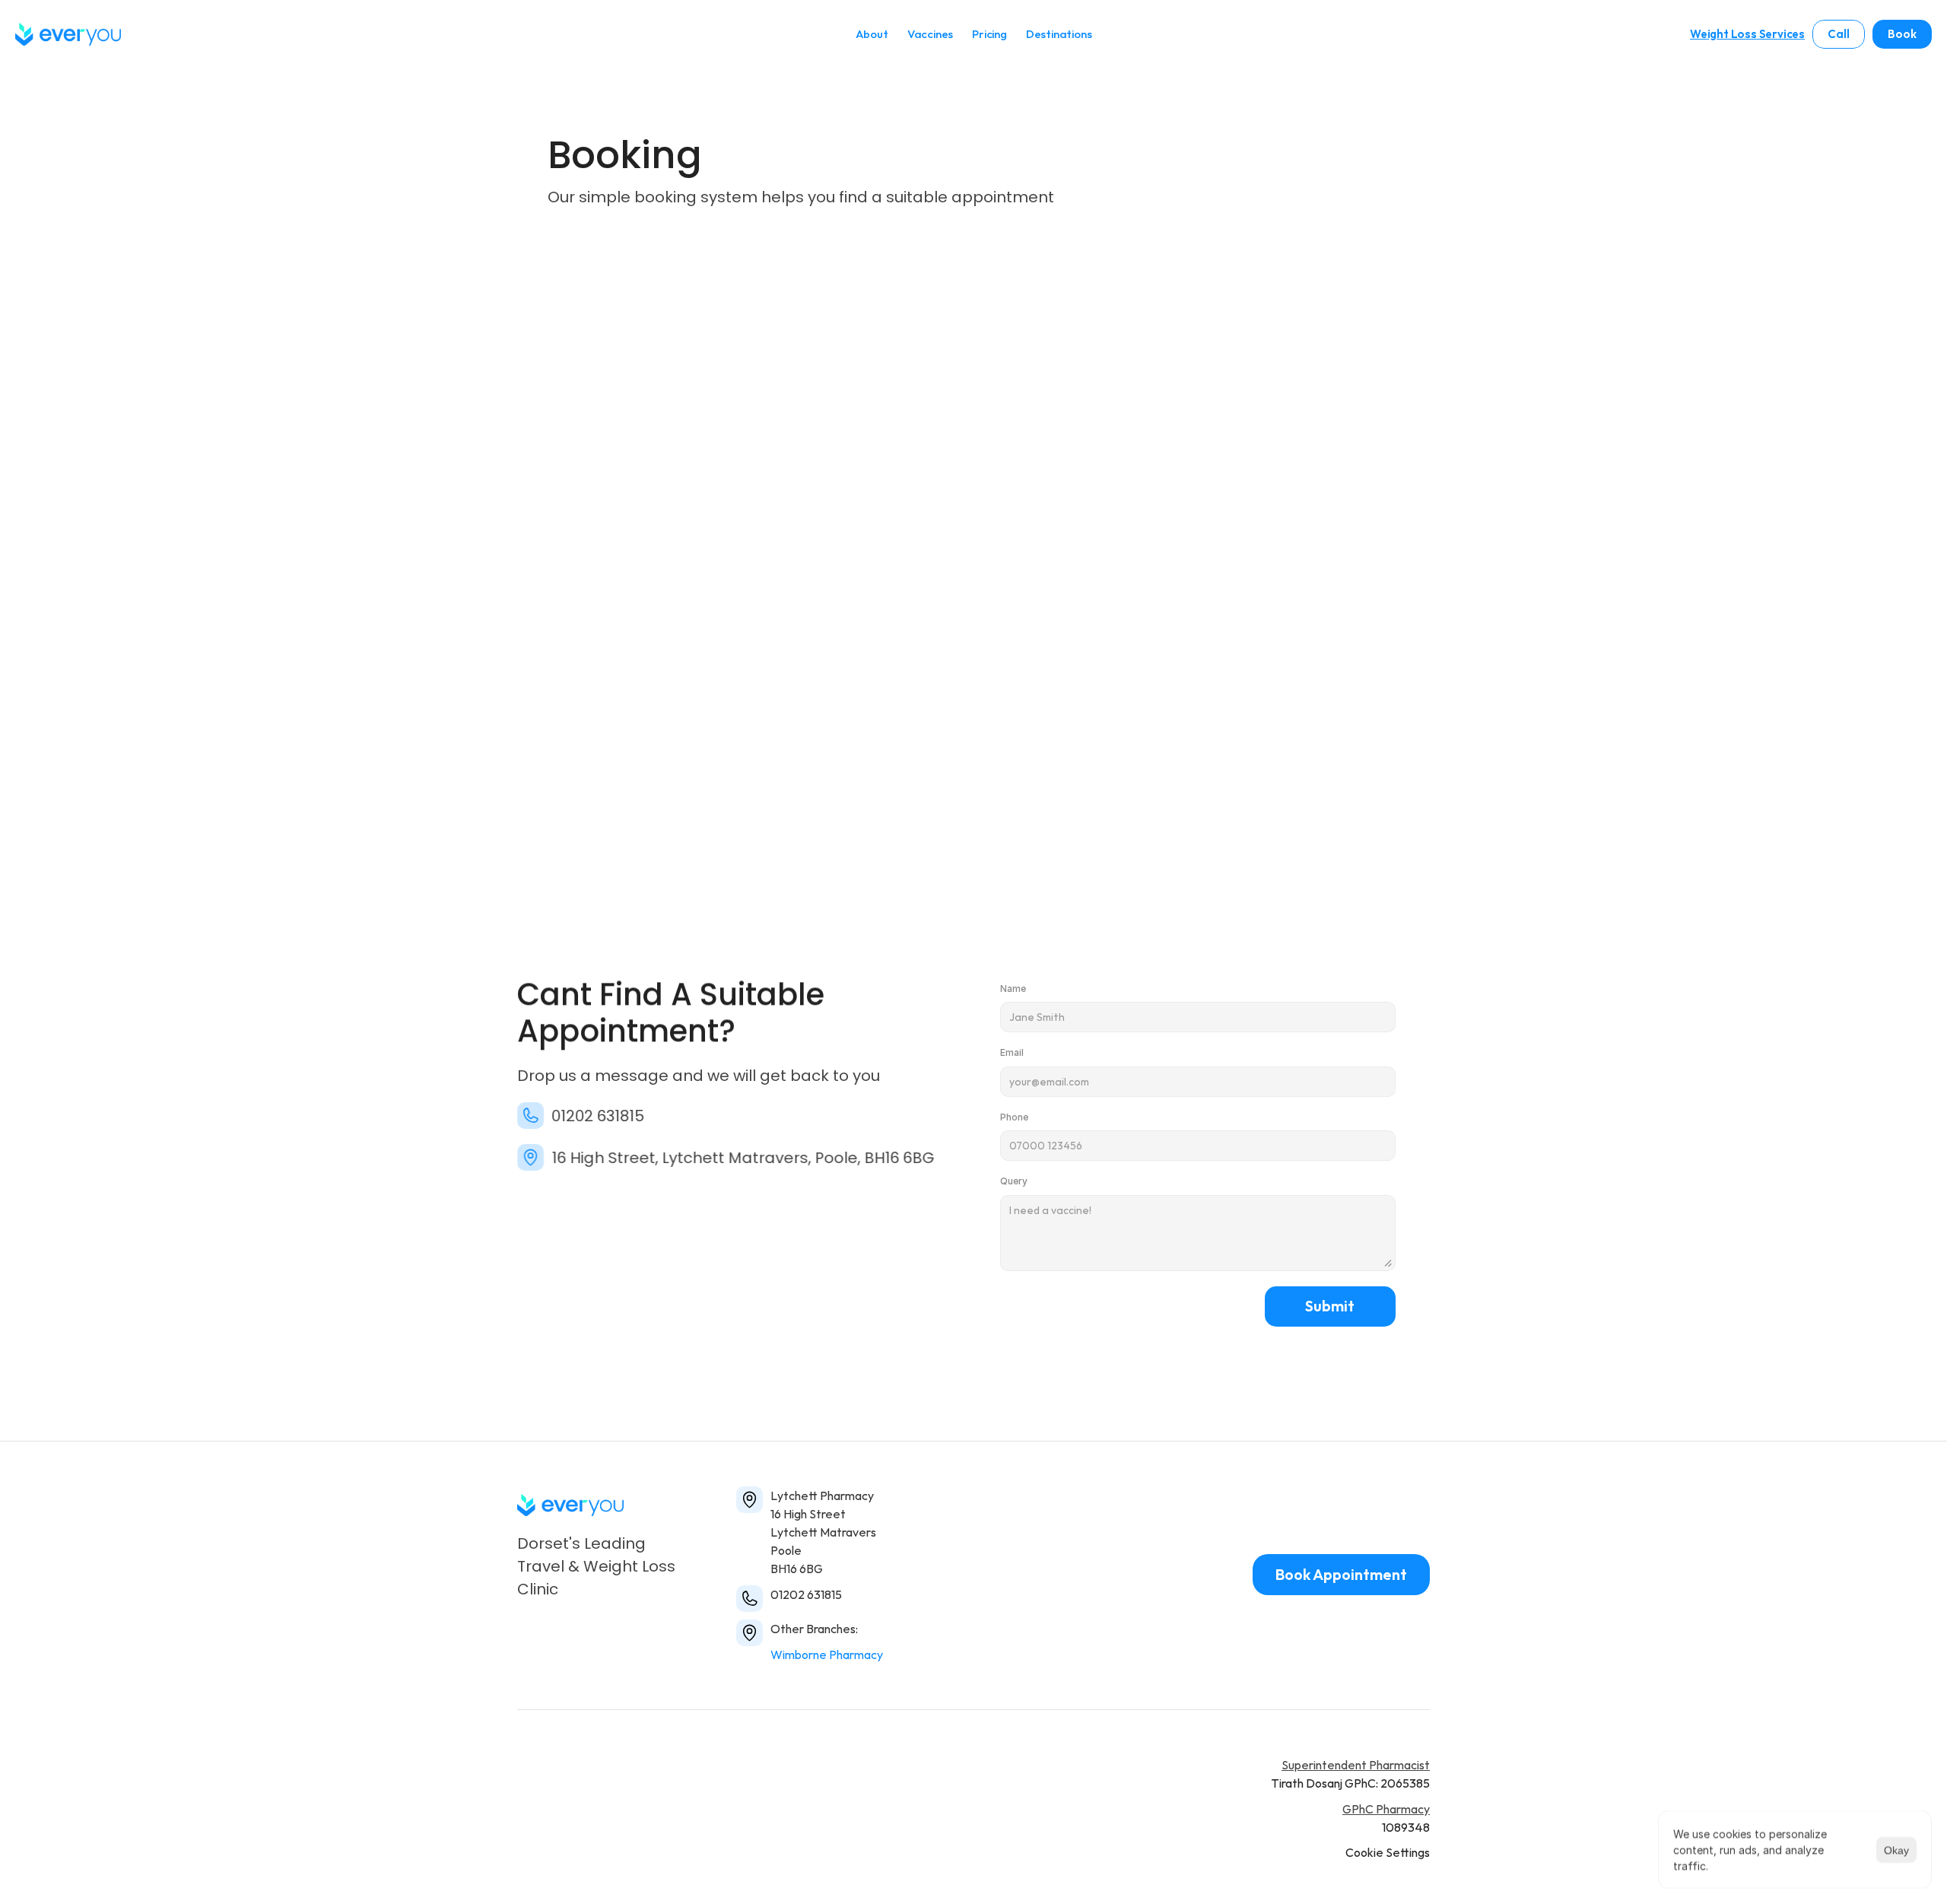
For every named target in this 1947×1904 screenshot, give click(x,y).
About (872, 34)
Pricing (989, 34)
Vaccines (930, 34)
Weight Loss (1723, 34)
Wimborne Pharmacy (827, 1654)
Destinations (1059, 34)
